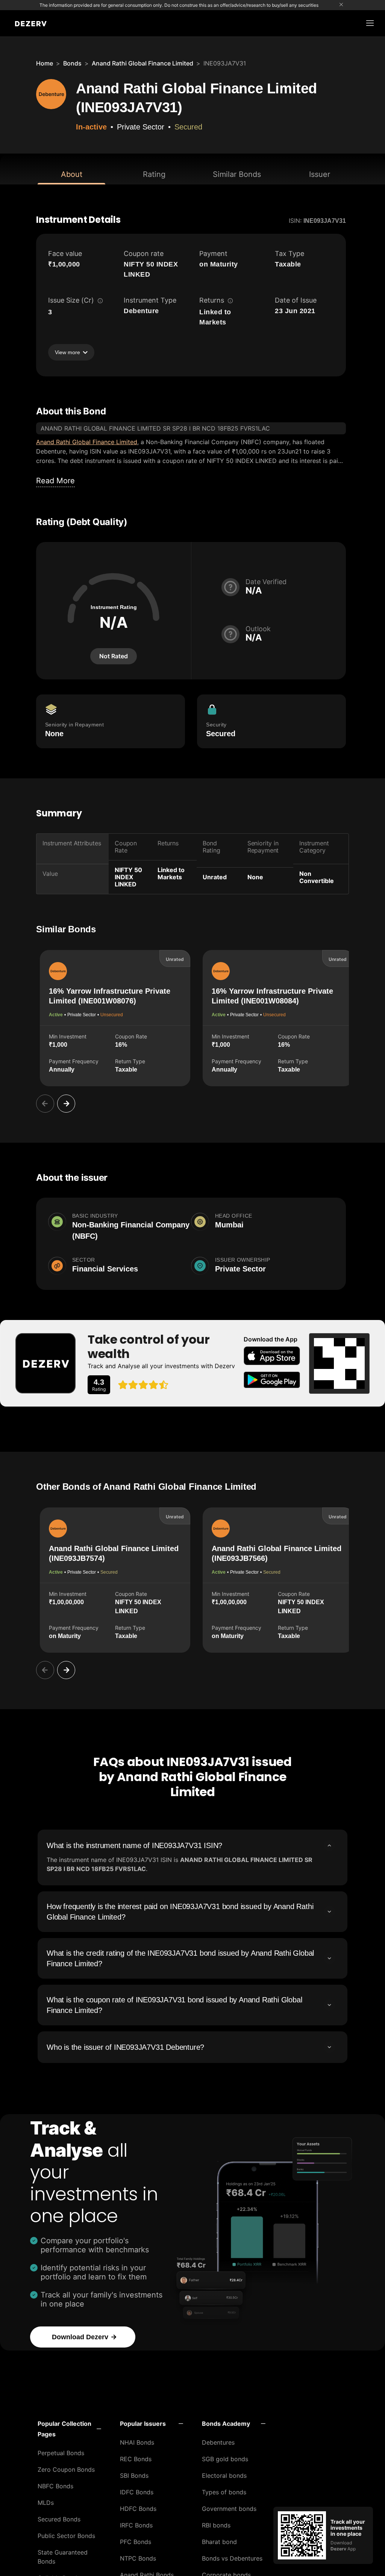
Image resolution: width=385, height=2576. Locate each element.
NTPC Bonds (138, 2558)
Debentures (218, 2442)
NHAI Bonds (137, 2442)
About (72, 174)
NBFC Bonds (55, 2486)
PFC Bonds (136, 2542)
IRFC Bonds (136, 2525)
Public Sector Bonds (66, 2536)
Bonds (72, 63)
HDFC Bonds (138, 2509)
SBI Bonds (134, 2476)
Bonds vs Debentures (232, 2558)
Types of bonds (224, 2492)
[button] (69, 2429)
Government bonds (229, 2509)
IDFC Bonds (137, 2492)
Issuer (320, 174)
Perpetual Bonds (61, 2453)
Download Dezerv (80, 2337)
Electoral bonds (224, 2476)
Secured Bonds (59, 2519)
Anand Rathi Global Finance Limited (142, 63)
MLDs (46, 2503)
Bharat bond (219, 2542)
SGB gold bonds (225, 2459)
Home (45, 63)
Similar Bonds (237, 174)
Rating (154, 174)
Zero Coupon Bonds (66, 2469)
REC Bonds (136, 2459)
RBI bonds (216, 2525)
